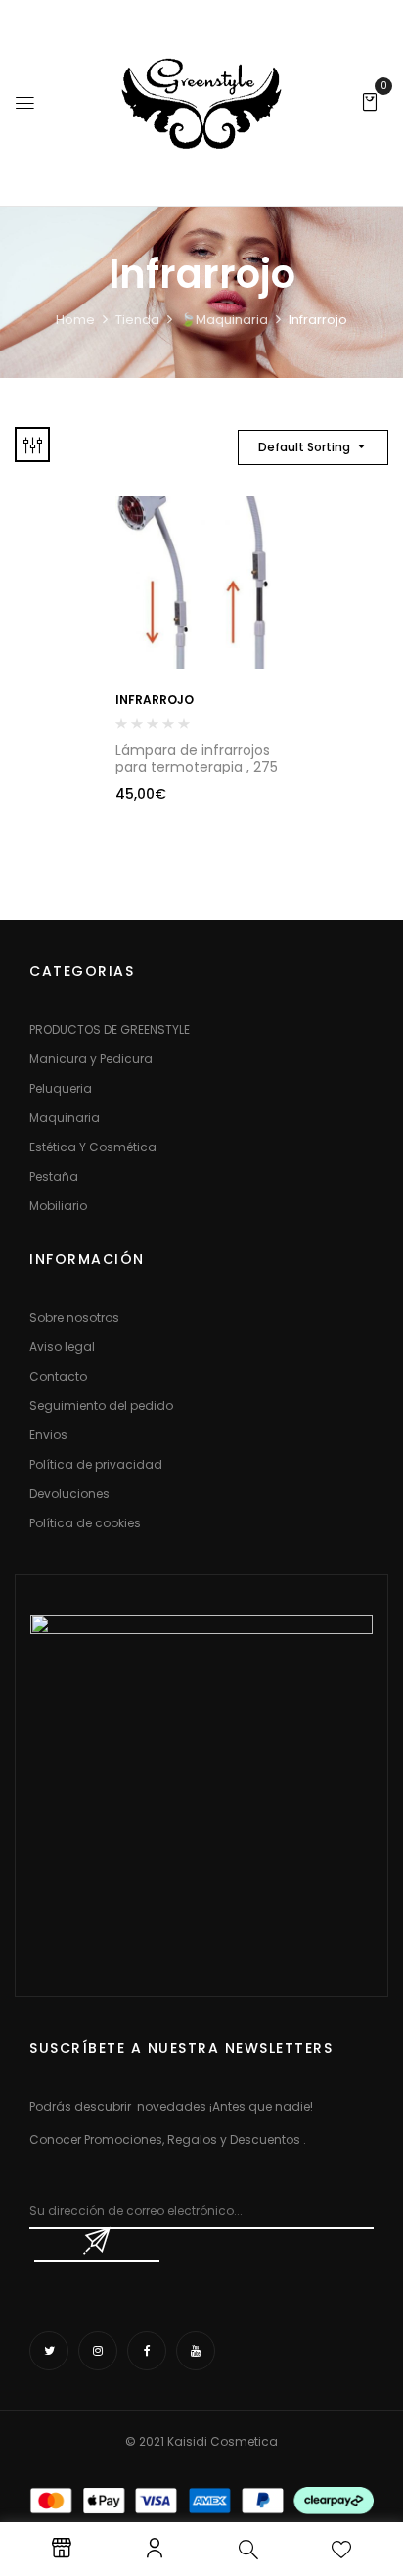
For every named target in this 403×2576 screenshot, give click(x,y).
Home (75, 320)
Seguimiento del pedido (101, 1405)
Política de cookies (85, 1523)
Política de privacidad (96, 1464)
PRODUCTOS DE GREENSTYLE (110, 1030)
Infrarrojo (155, 700)
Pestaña (54, 1176)
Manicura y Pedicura (91, 1059)
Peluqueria (61, 1088)
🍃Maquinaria (224, 320)
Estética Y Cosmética (93, 1147)
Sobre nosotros (74, 1317)
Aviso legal (62, 1347)
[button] (370, 101)
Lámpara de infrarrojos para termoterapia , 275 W (197, 767)
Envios (48, 1435)
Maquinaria (65, 1118)
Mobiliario (58, 1206)
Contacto (58, 1376)
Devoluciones (69, 1494)
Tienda (137, 320)
